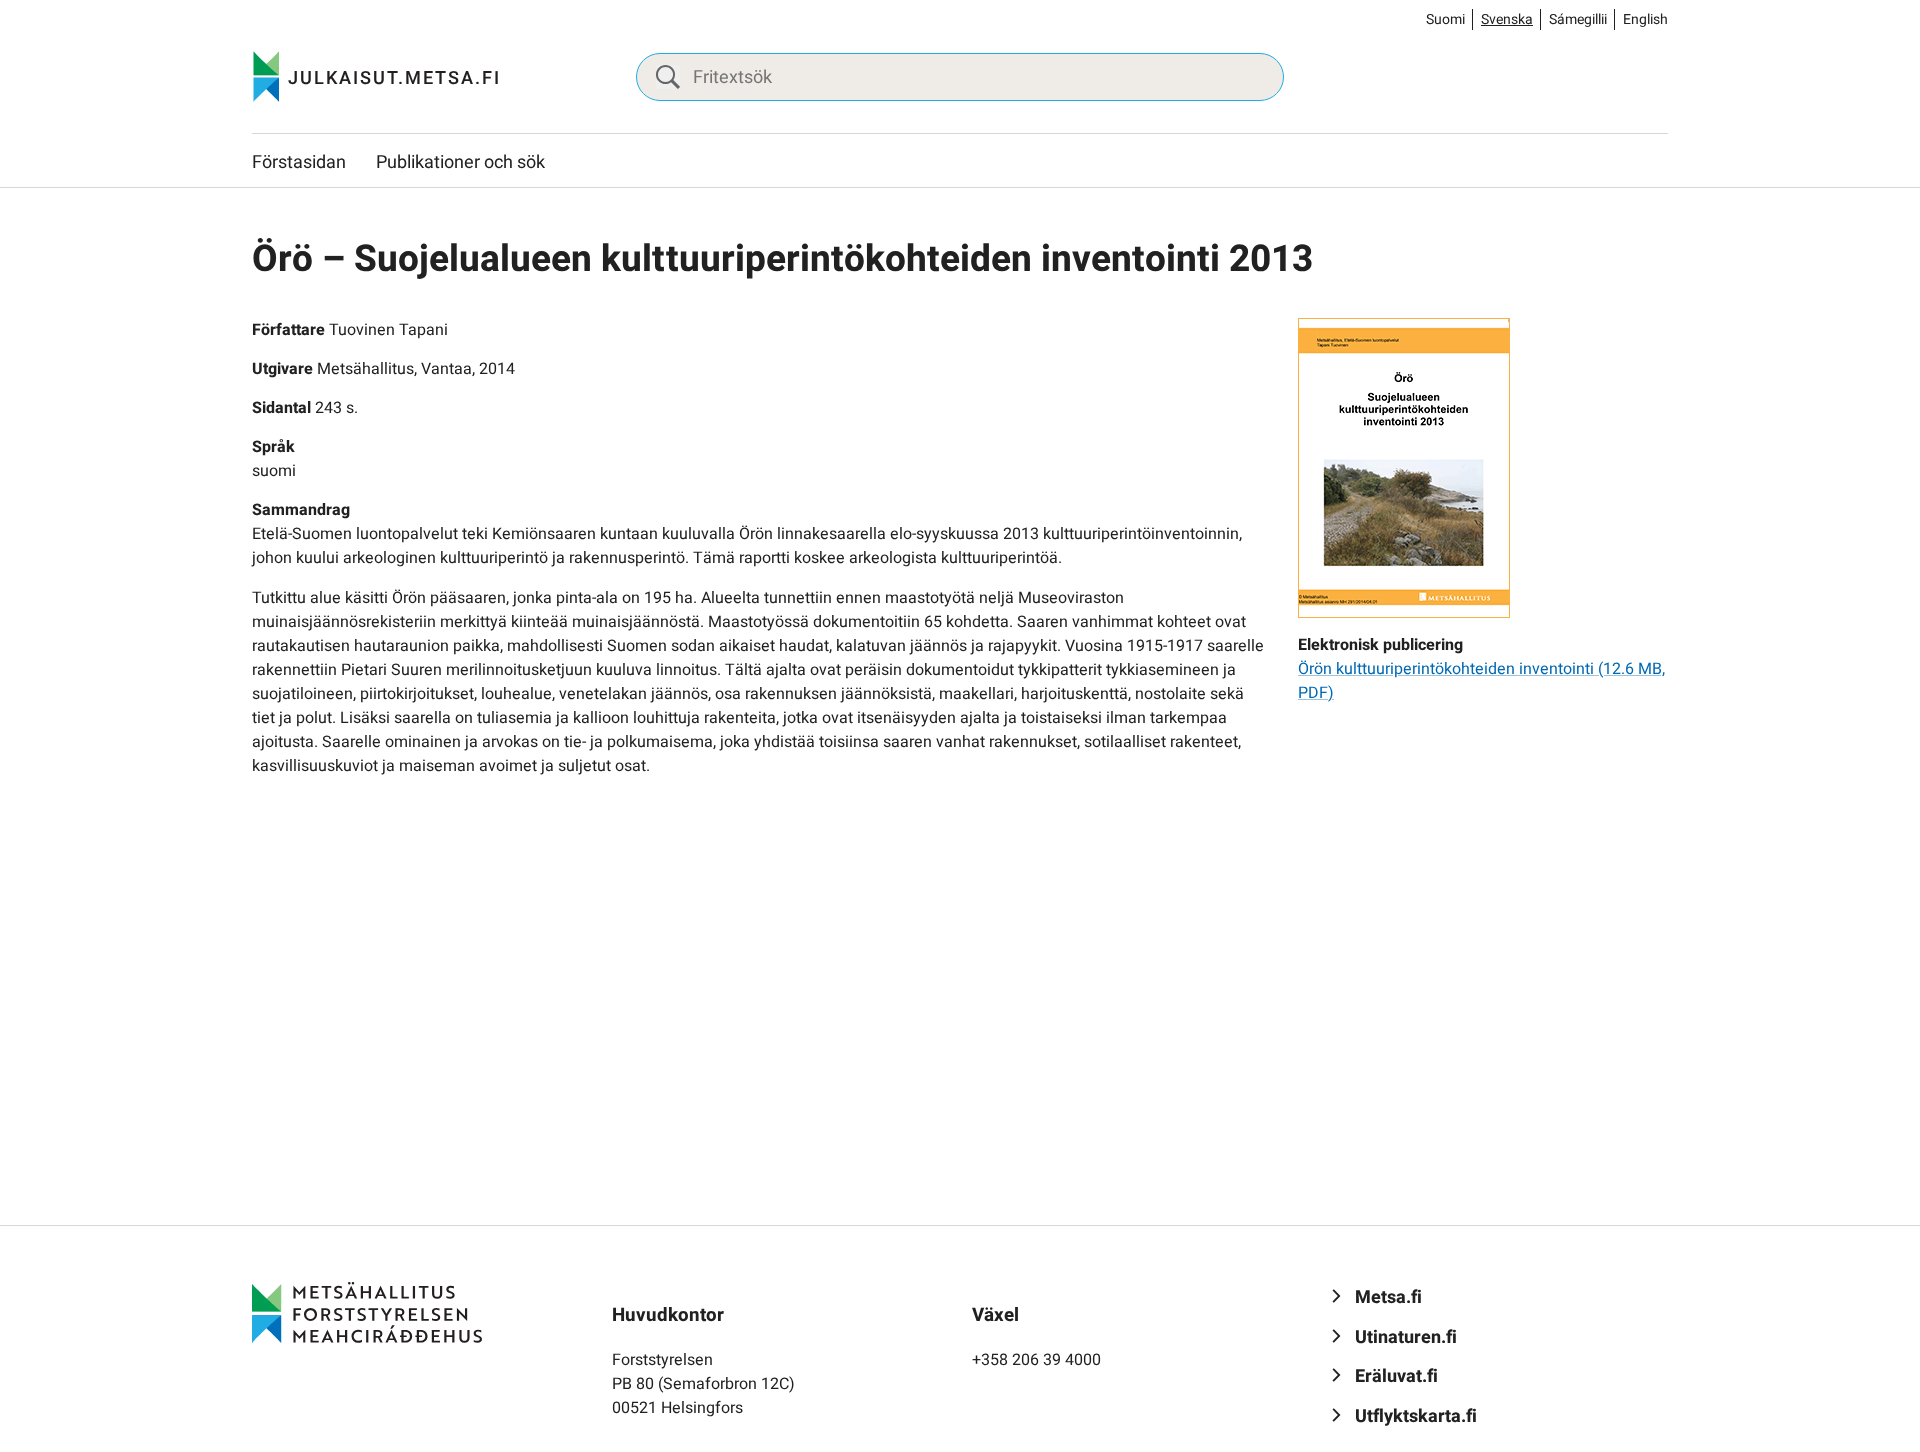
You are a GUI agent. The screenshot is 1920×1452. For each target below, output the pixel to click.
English (1645, 19)
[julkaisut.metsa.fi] (367, 1312)
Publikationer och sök (460, 162)
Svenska (1507, 19)
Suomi (1445, 19)
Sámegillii (1578, 19)
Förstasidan (299, 162)
